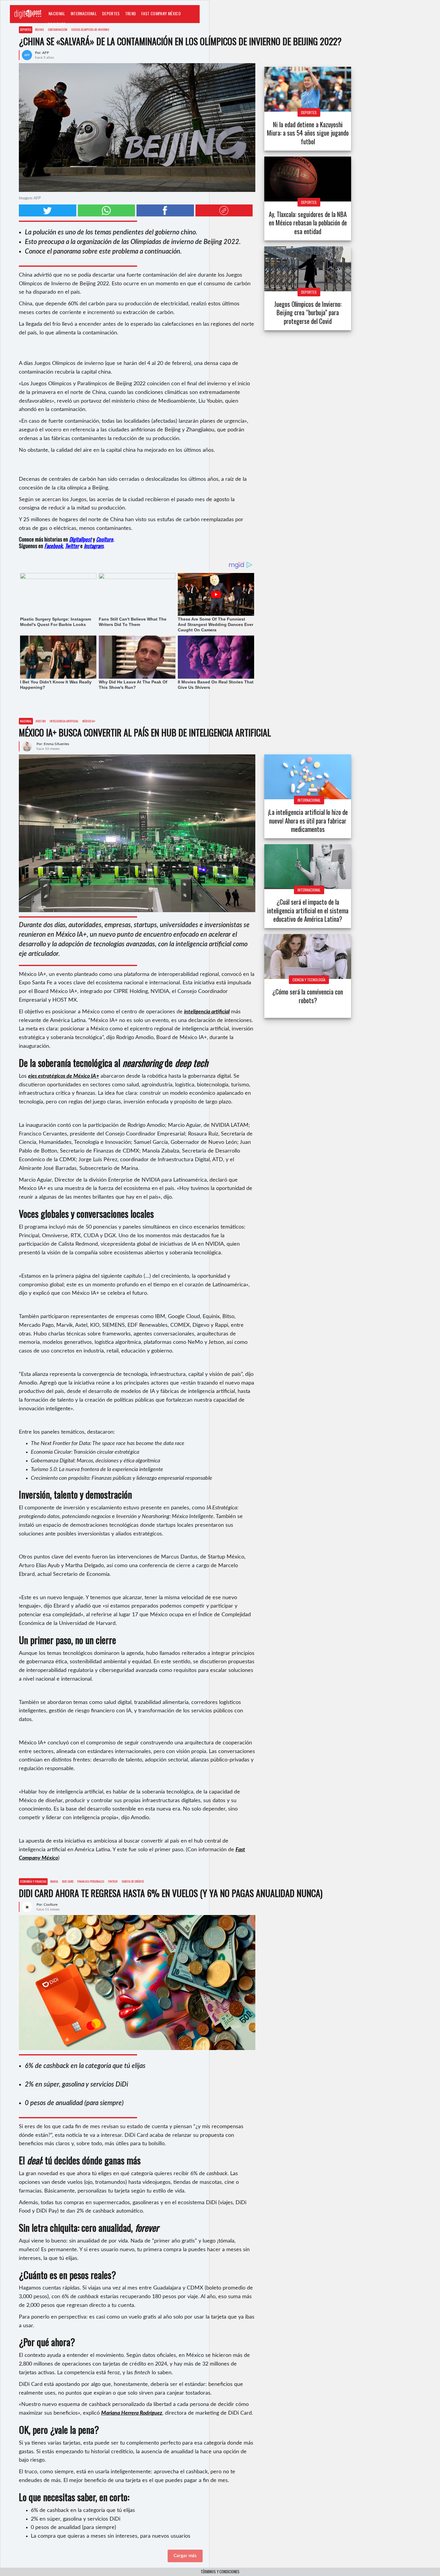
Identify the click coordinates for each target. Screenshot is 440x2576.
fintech (113, 1881)
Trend (131, 13)
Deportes (111, 13)
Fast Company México (161, 13)
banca (54, 1881)
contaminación (58, 29)
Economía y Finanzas (33, 1881)
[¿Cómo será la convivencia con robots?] (308, 956)
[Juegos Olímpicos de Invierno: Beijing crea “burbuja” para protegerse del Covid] (308, 269)
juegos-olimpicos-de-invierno (90, 29)
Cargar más (185, 2556)
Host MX (41, 721)
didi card (68, 1881)
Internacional (84, 13)
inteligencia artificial (64, 721)
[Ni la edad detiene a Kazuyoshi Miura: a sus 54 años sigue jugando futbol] (308, 89)
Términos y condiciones (220, 2572)
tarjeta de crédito (133, 1881)
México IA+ (89, 721)
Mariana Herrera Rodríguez (132, 2413)
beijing (40, 29)
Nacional (57, 13)
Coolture (57, 24)
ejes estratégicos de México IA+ (64, 1076)
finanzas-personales (91, 1881)
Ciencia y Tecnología (309, 980)
